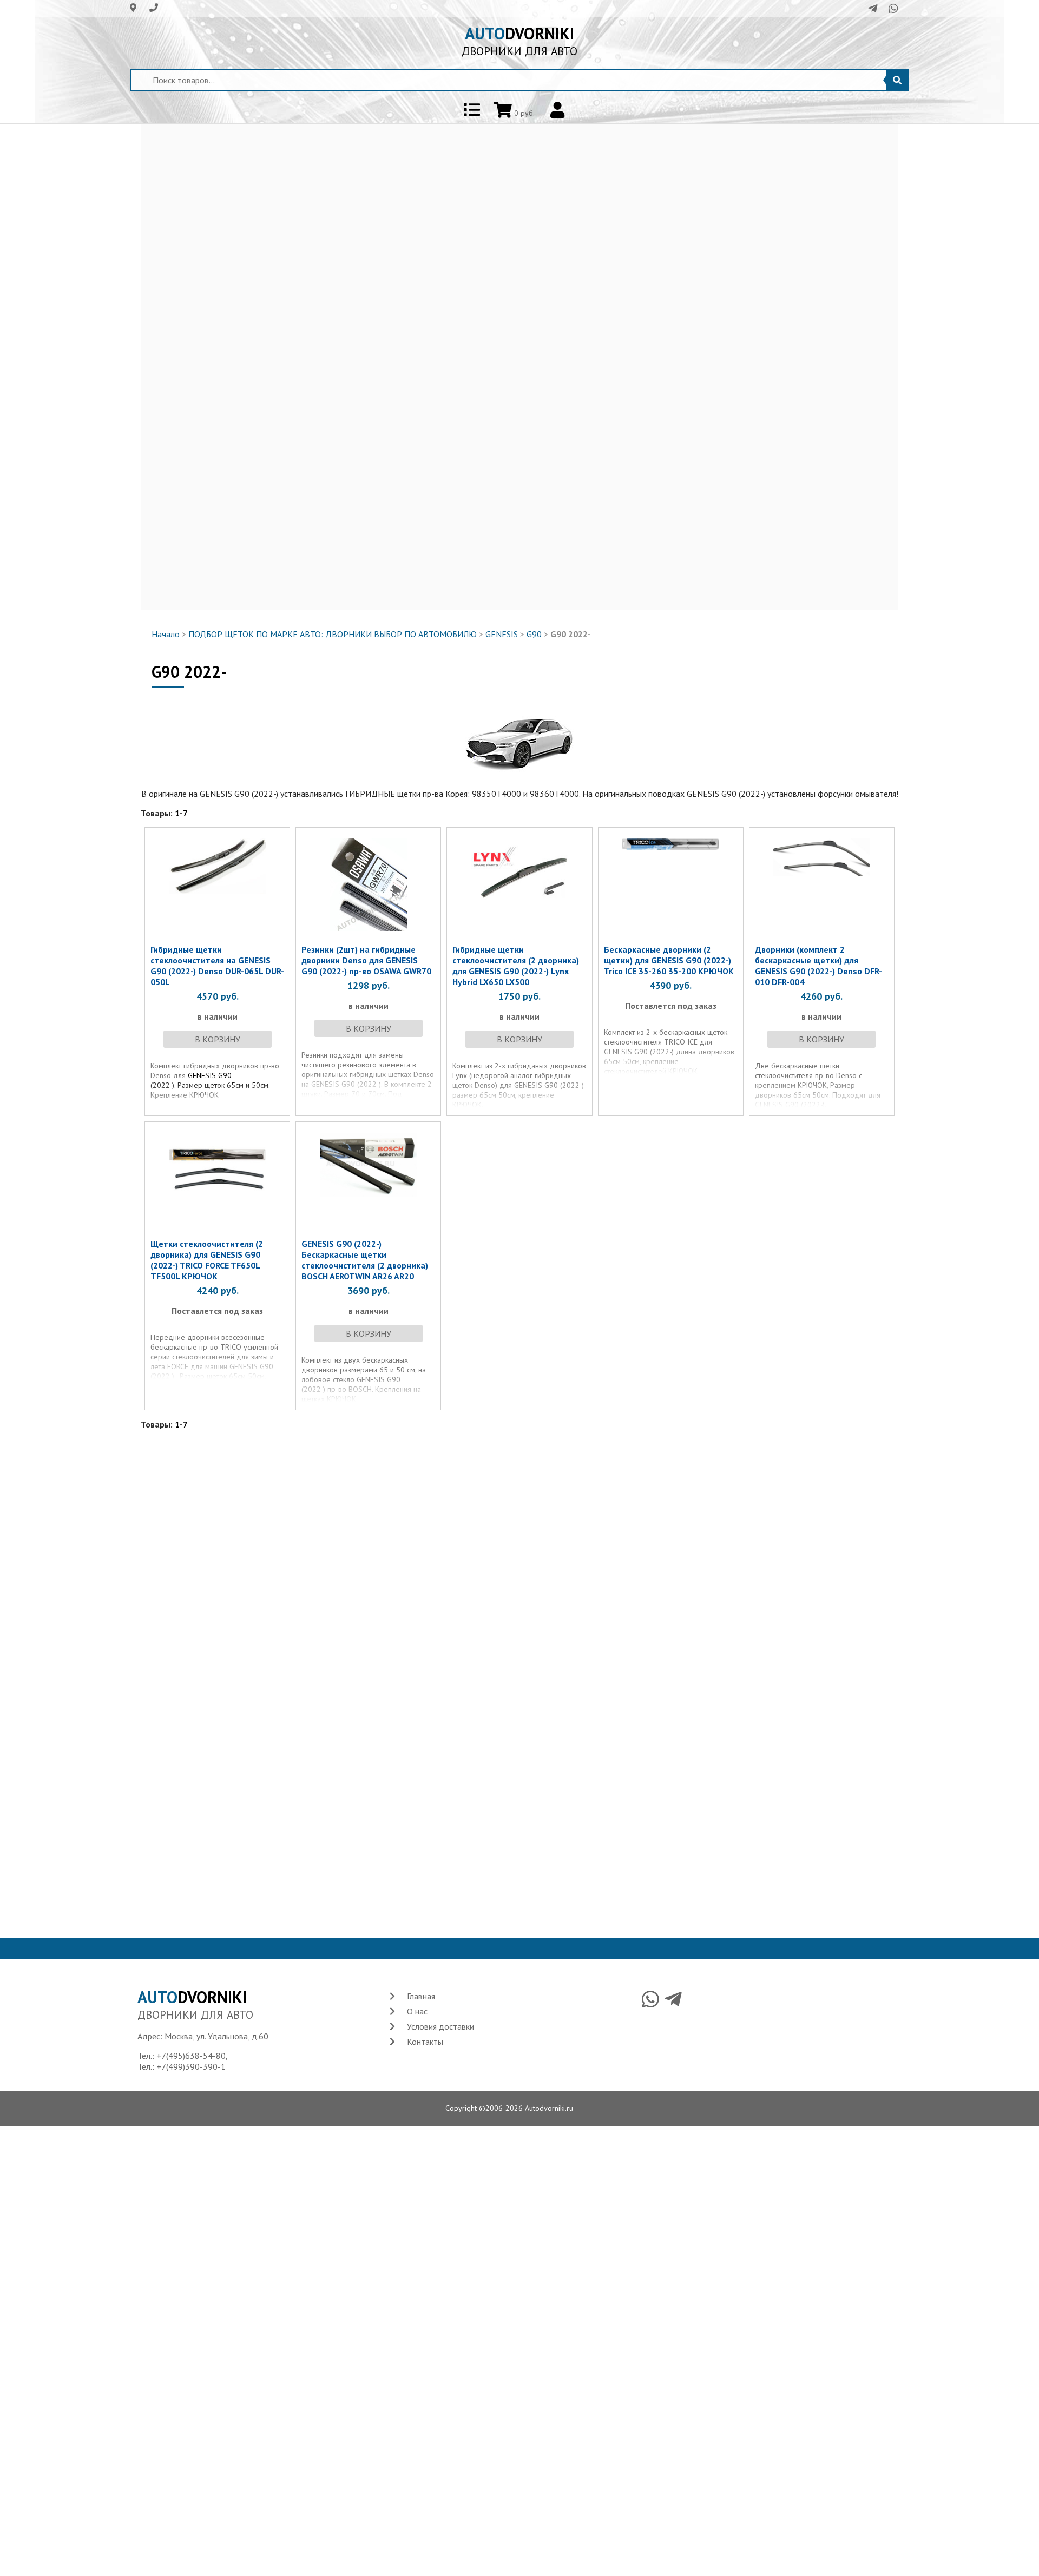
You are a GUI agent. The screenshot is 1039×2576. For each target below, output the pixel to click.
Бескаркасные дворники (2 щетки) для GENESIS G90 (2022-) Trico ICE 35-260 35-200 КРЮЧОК (669, 960)
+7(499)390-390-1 (191, 2066)
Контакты (425, 2042)
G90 (534, 634)
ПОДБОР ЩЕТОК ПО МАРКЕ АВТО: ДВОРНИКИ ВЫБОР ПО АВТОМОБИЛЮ (333, 634)
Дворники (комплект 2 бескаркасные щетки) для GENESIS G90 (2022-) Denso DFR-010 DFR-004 (818, 966)
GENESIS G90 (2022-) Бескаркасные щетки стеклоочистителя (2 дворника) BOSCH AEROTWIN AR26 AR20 (365, 1260)
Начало (166, 634)
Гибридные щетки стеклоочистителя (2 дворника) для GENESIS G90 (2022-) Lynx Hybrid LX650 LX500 (516, 966)
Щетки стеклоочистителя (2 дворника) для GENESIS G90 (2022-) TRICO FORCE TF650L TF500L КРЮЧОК (207, 1260)
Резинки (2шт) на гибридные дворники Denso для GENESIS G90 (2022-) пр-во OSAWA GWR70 (366, 960)
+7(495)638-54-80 (191, 2056)
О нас (417, 2011)
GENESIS (502, 634)
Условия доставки (440, 2026)
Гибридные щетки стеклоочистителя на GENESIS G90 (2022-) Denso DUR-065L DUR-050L (217, 966)
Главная (421, 1996)
